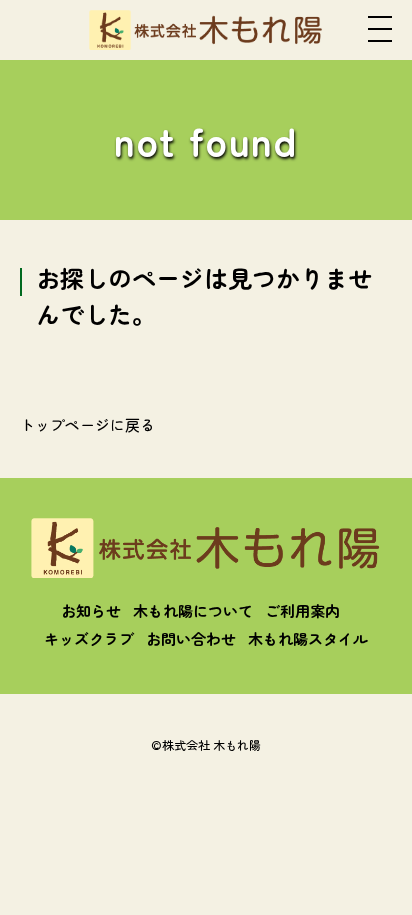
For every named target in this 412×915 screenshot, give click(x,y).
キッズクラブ (89, 638)
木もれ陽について (193, 610)
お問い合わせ (191, 638)
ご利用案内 (302, 610)
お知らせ (91, 610)
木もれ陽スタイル (308, 638)
